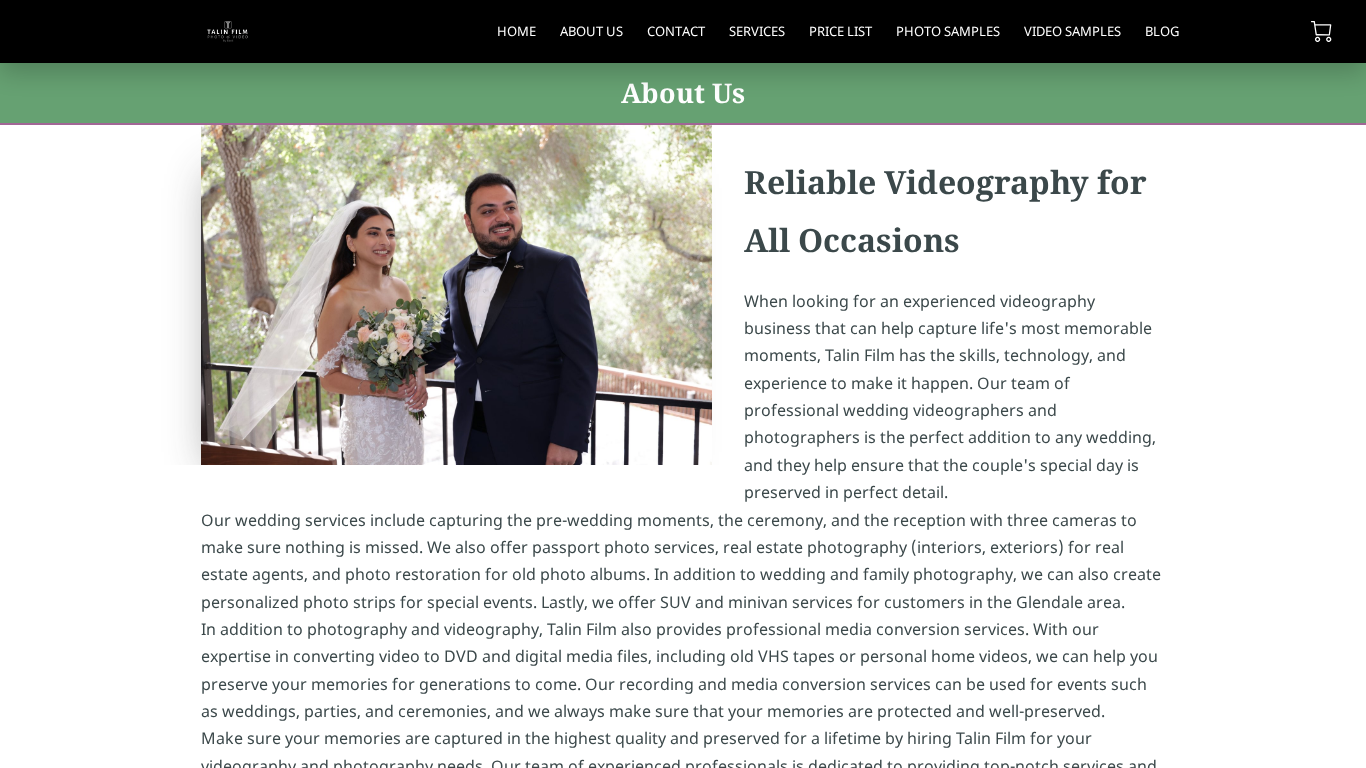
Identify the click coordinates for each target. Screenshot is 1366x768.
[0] (1321, 31)
